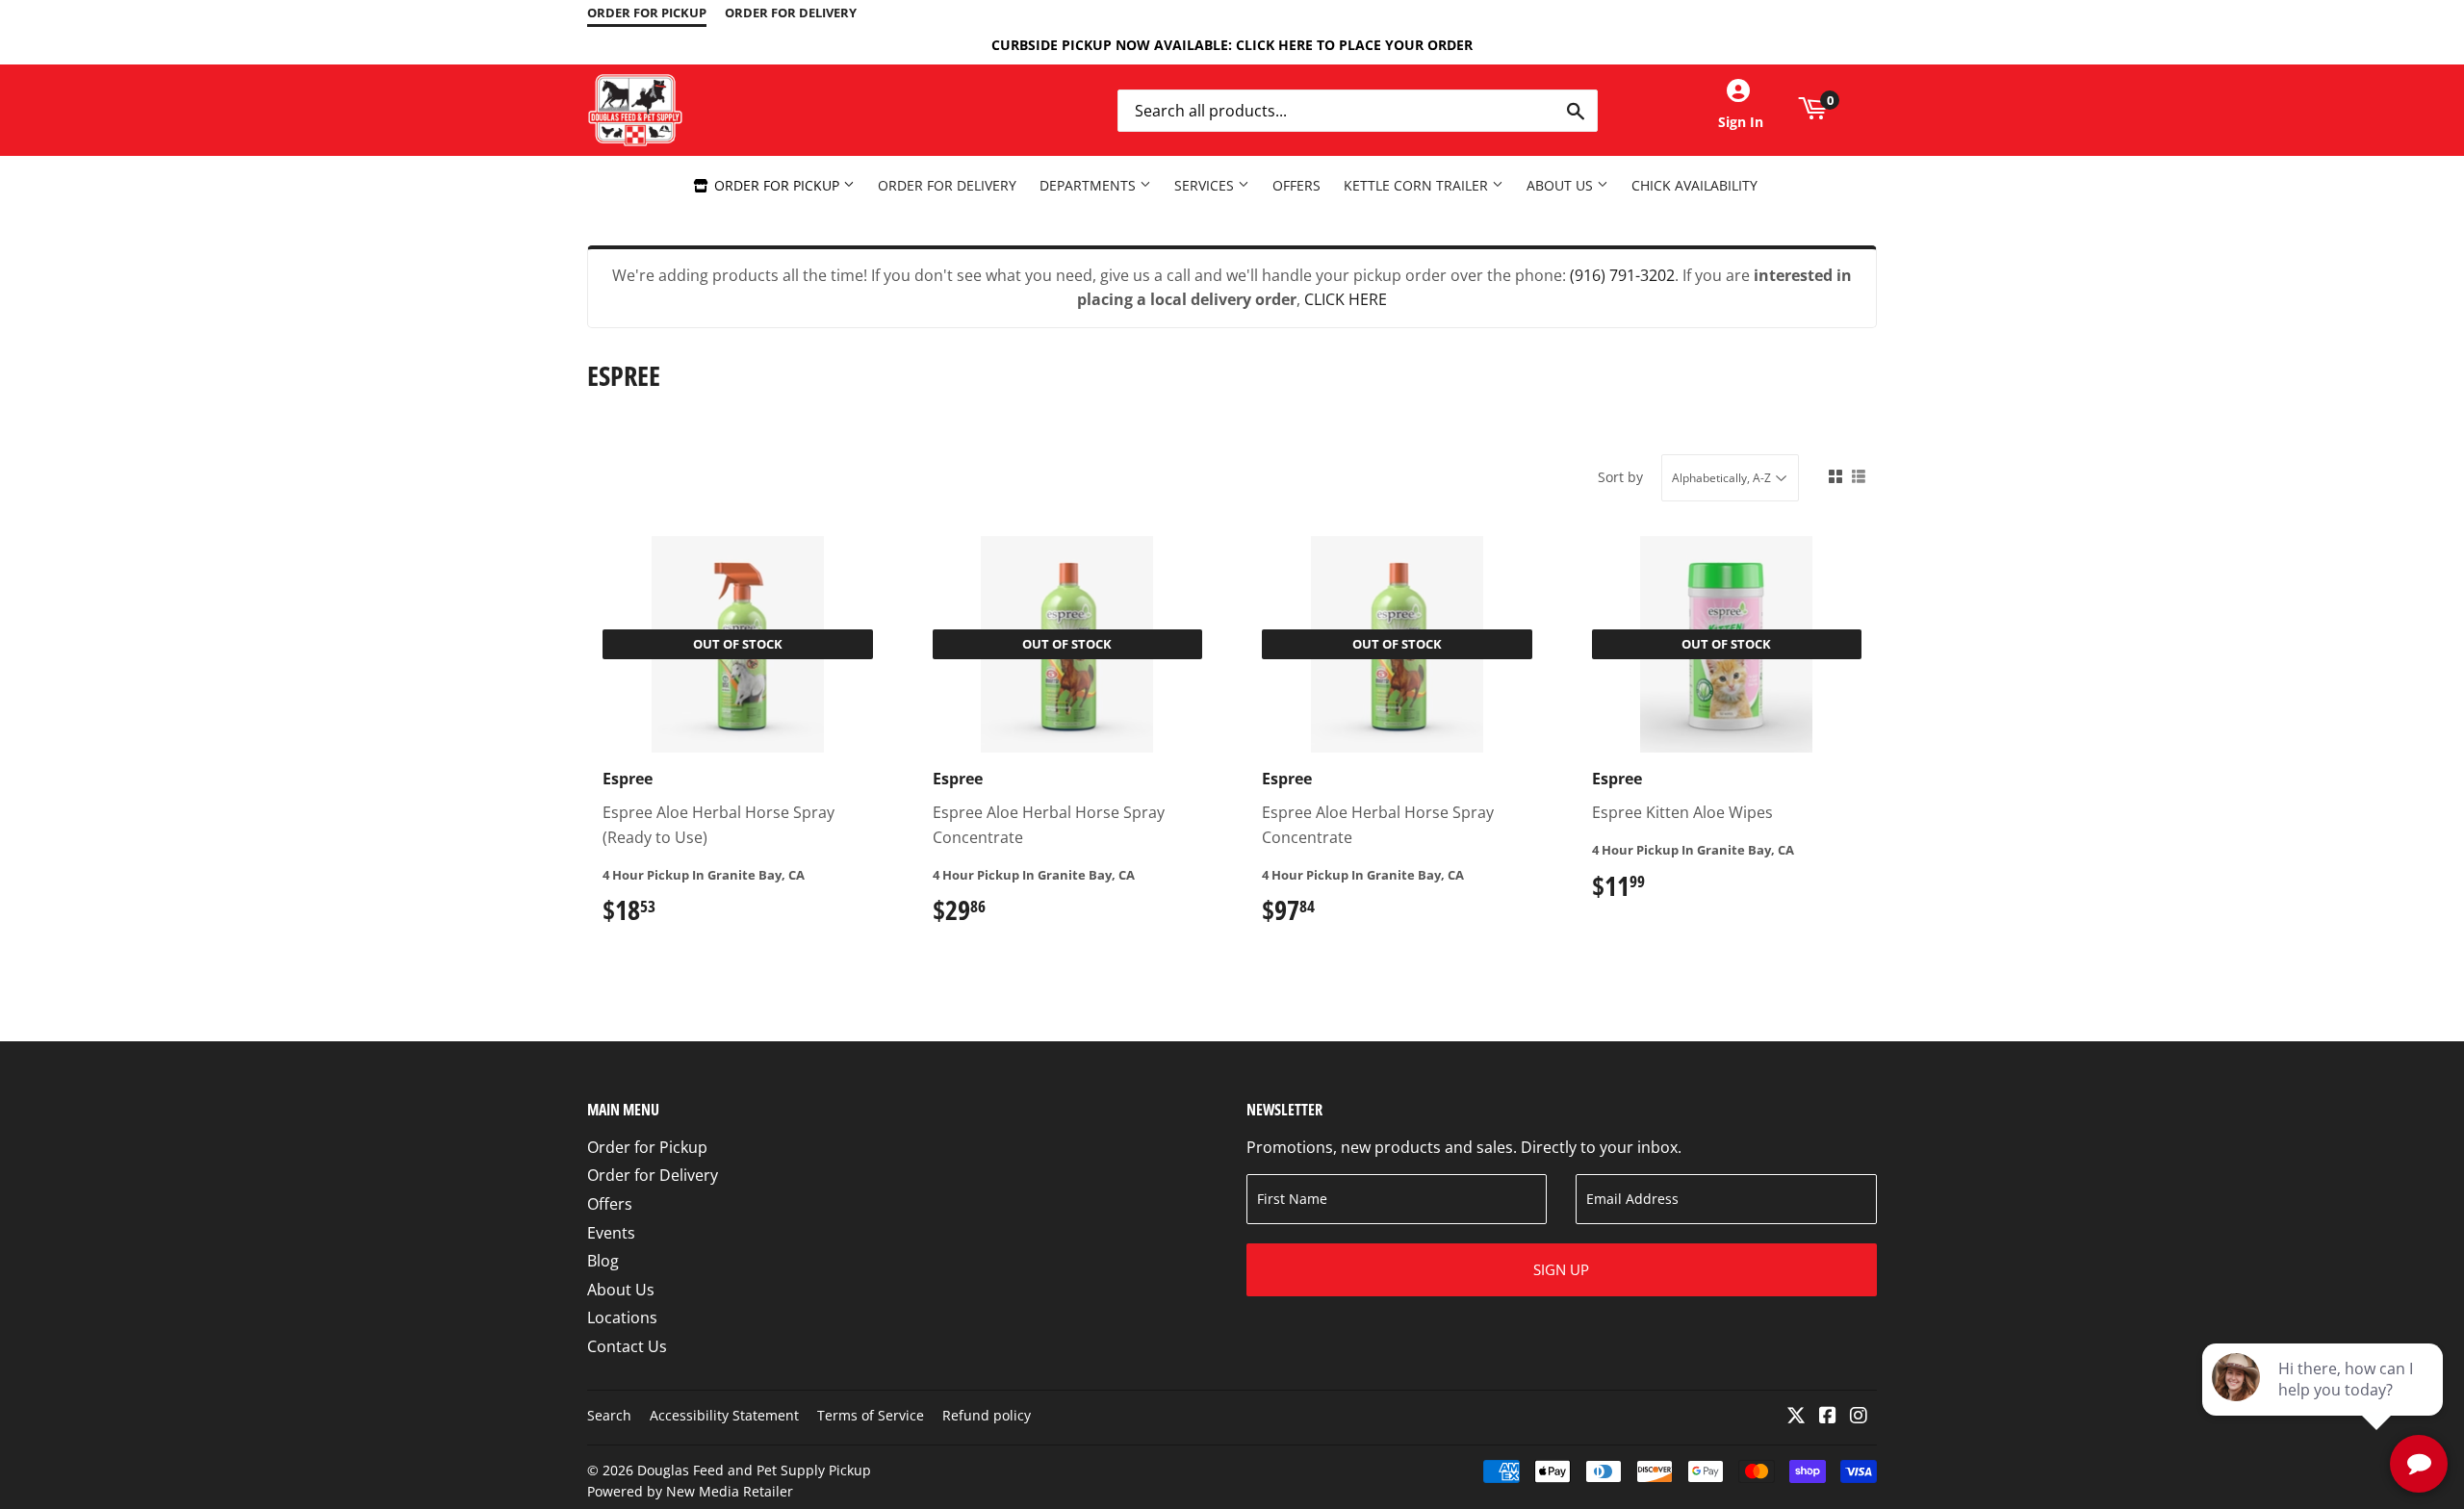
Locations (622, 1317)
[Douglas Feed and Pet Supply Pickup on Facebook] (1828, 1417)
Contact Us (627, 1346)
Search (609, 1415)
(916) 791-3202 (1622, 275)
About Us (1562, 185)
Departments (1090, 185)
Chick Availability (1694, 185)
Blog (603, 1261)
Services (1206, 185)
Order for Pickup (777, 185)
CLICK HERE (1346, 299)
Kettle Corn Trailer (1418, 185)
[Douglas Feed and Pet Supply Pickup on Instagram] (1859, 1417)
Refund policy (987, 1415)
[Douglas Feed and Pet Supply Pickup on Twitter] (1796, 1417)
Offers (1296, 185)
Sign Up (1561, 1269)
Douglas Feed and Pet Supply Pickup (754, 1470)
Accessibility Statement (724, 1415)
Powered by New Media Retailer (690, 1491)
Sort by (1620, 477)
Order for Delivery (947, 185)
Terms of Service (871, 1415)
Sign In (1741, 122)
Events (611, 1233)
